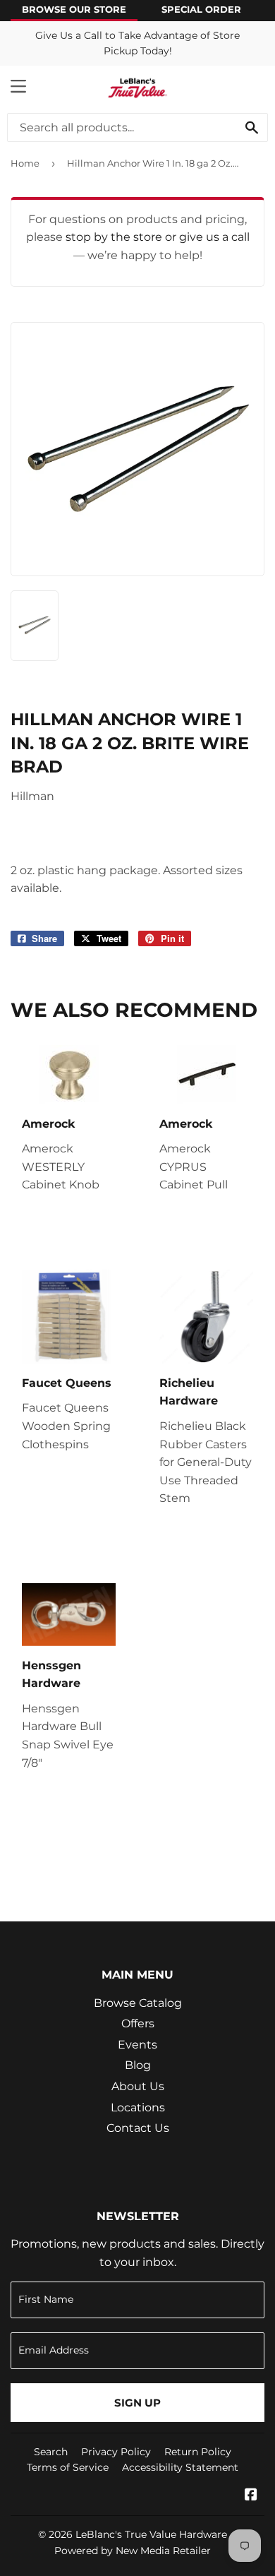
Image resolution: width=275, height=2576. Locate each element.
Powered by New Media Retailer (133, 2551)
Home (25, 163)
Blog (138, 2065)
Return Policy (198, 2452)
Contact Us (138, 2128)
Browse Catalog (138, 2003)
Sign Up (137, 2403)
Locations (138, 2107)
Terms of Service (68, 2467)
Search (51, 2452)
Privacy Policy (116, 2452)
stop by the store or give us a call (158, 237)
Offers (138, 2023)
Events (137, 2045)
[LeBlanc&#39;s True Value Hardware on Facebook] (251, 2496)
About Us (138, 2086)
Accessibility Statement (180, 2467)
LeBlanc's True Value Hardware (151, 2534)
